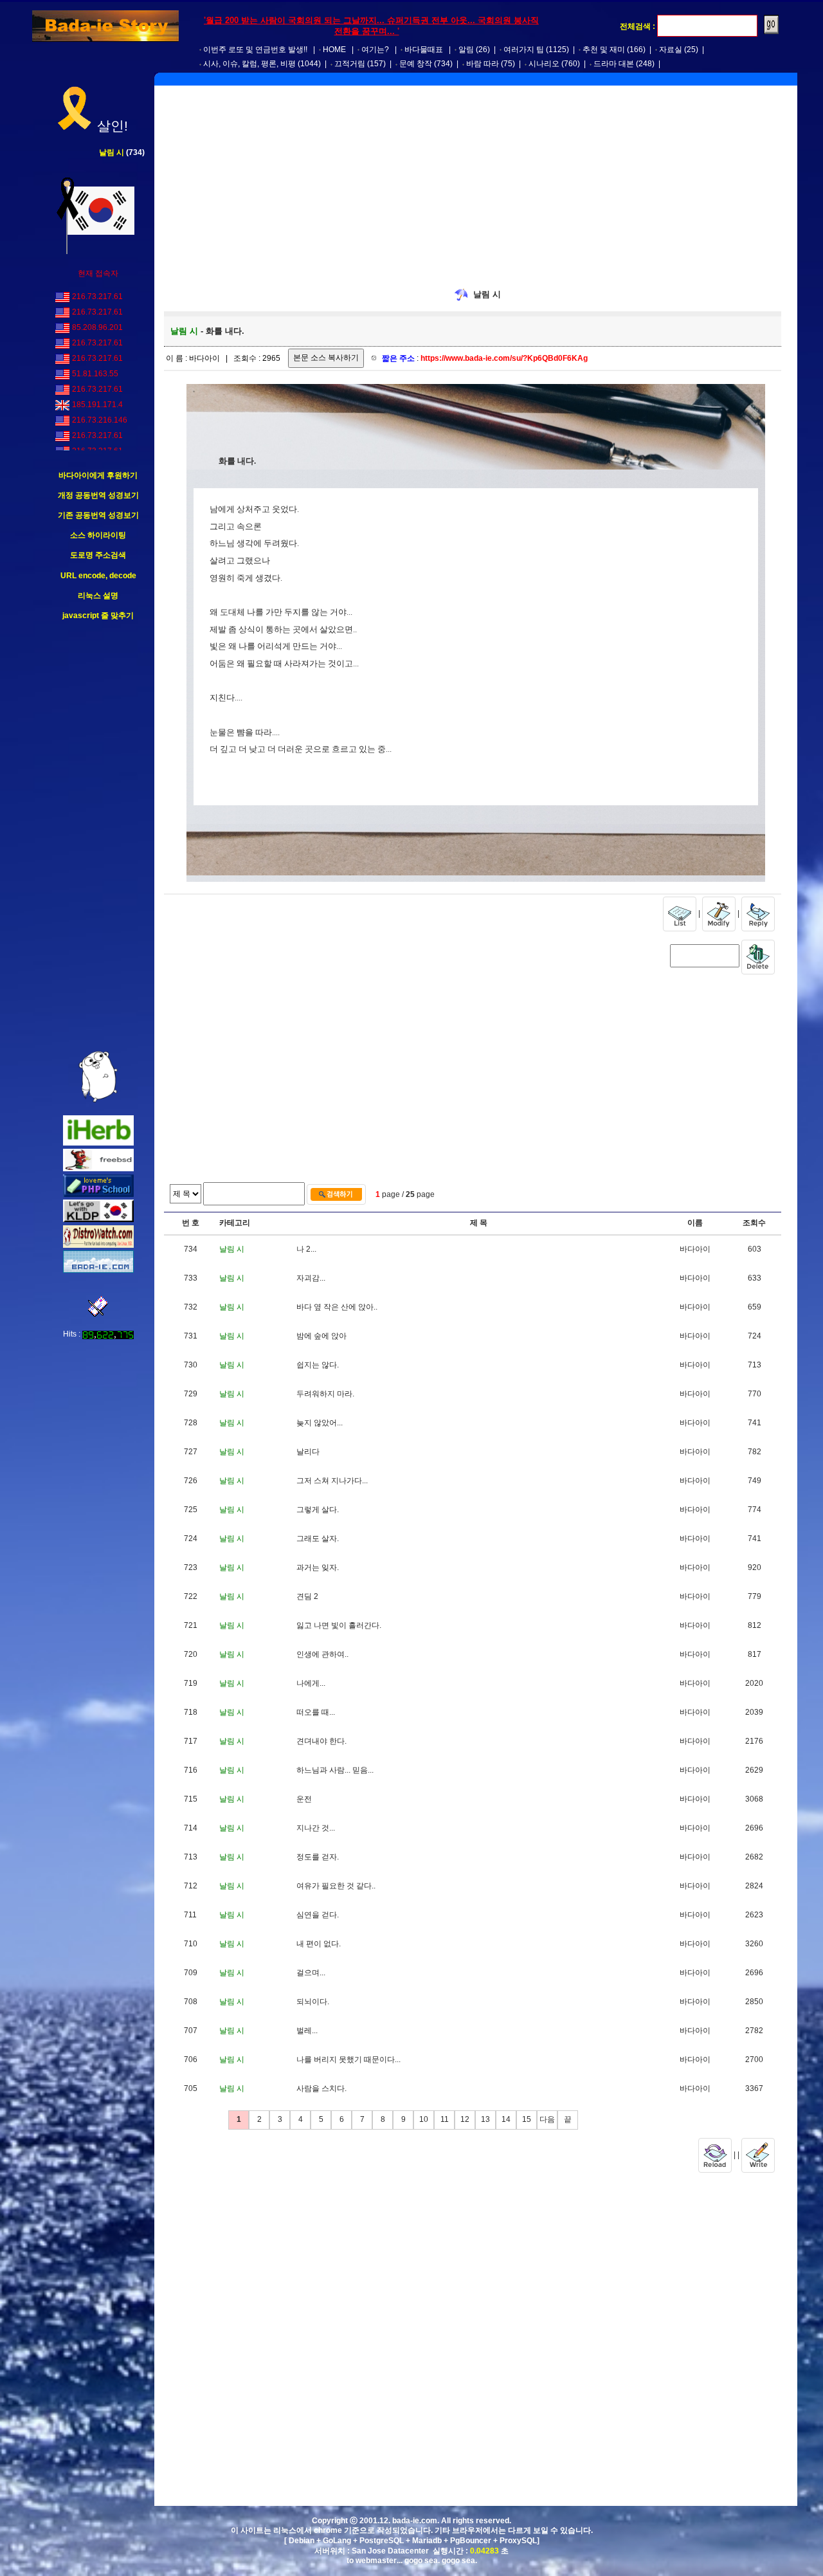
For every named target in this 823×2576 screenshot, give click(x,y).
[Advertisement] (98, 836)
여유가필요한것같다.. (336, 1886)
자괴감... (311, 1278)
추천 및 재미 (604, 50)
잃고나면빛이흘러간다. (339, 1625)
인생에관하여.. (322, 1654)
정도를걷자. (318, 1857)
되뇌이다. (313, 2002)
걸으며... (311, 1973)
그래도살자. (318, 1539)
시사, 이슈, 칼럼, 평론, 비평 (249, 64)
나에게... (311, 1683)
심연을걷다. (318, 1915)
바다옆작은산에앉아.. (337, 1307)
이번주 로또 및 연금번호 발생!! (255, 50)
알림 (466, 50)
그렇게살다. (318, 1510)
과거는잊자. (318, 1567)
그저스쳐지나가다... (332, 1481)
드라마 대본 (614, 64)
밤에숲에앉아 (321, 1336)
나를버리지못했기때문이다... (348, 2060)
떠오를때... (316, 1712)
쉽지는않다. (318, 1365)
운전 (304, 1799)
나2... (306, 1249)
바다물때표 (424, 50)
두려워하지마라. (325, 1394)
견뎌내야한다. (321, 1741)
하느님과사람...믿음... (335, 1770)
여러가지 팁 (524, 50)
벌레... (307, 2031)
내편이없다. (319, 1944)
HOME (334, 50)
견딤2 (307, 1596)
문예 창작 (416, 64)
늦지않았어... (320, 1423)
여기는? (375, 50)
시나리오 (544, 64)
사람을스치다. (321, 2088)
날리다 (308, 1452)
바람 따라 (483, 64)
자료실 (671, 50)
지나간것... (316, 1828)
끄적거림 (350, 64)
